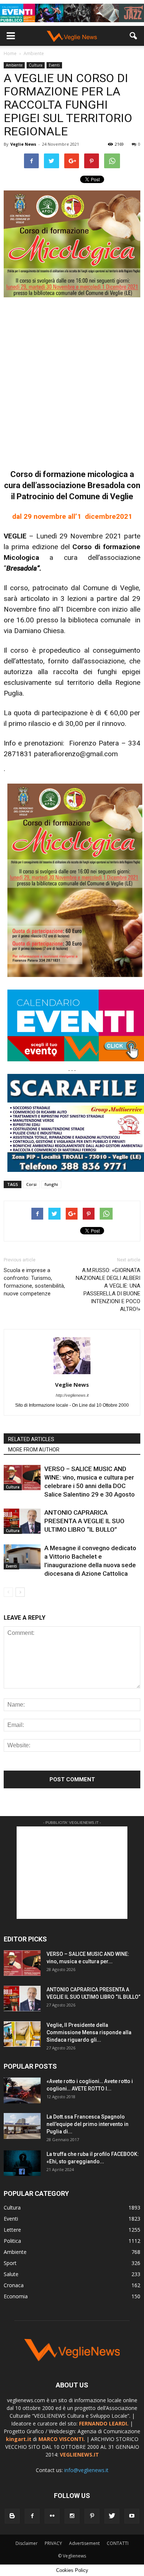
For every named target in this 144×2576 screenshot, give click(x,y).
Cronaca (14, 2285)
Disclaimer (27, 2543)
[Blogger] (12, 2516)
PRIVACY (53, 2543)
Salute (11, 2274)
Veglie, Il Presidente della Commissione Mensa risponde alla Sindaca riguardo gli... (89, 2032)
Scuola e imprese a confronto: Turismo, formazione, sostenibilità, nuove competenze (34, 1282)
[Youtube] (132, 2516)
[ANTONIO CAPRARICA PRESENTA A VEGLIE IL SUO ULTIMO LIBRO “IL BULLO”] (22, 1521)
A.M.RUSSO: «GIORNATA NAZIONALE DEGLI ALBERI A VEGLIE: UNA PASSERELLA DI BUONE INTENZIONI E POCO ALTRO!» (108, 1290)
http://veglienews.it (72, 1395)
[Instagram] (72, 2516)
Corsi (31, 1184)
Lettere (12, 2230)
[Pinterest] (92, 2516)
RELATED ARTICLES (31, 1439)
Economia (16, 2296)
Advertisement (84, 2543)
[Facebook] (32, 2516)
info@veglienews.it (86, 2470)
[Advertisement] (72, 379)
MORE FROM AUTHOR (34, 1450)
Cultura (36, 65)
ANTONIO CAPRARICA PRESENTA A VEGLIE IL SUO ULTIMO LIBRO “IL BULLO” (84, 1521)
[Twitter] (112, 2516)
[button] (134, 36)
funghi (51, 1184)
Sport (10, 2263)
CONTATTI (118, 2543)
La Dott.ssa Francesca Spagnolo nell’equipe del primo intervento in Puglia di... (88, 2124)
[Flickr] (52, 2516)
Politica (12, 2241)
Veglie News (23, 144)
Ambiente (14, 65)
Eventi (54, 65)
